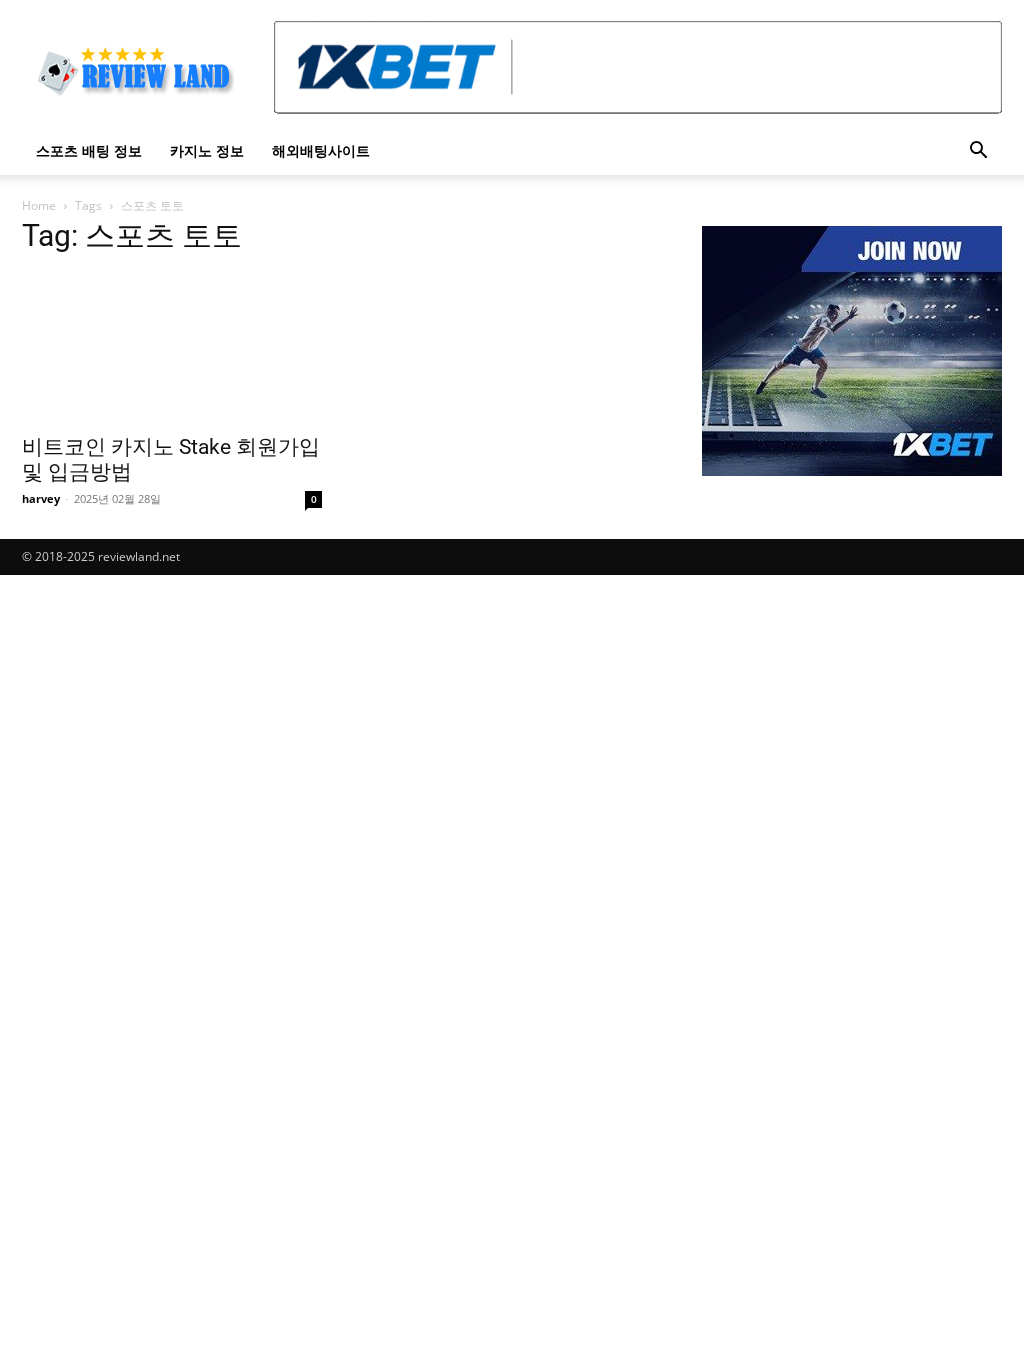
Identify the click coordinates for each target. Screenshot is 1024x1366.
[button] (978, 152)
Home (39, 205)
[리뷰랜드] (852, 351)
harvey (41, 498)
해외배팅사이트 (321, 150)
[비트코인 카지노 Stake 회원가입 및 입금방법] (172, 348)
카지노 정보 (207, 150)
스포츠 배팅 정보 (89, 150)
